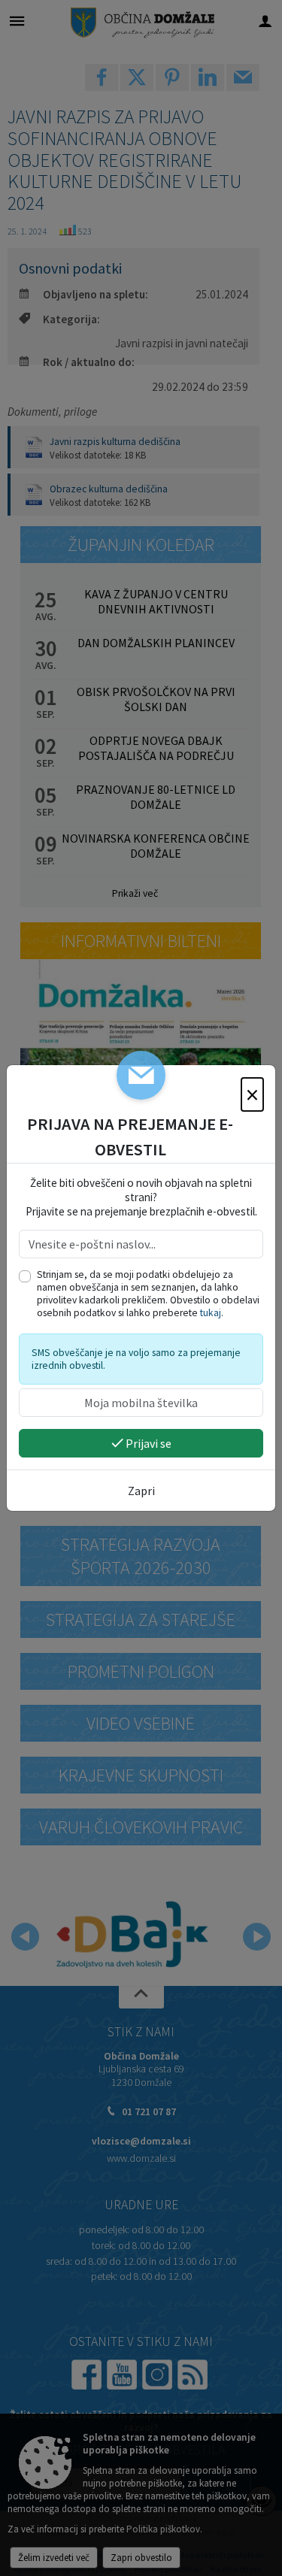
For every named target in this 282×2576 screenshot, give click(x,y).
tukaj (211, 1313)
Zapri (141, 1491)
